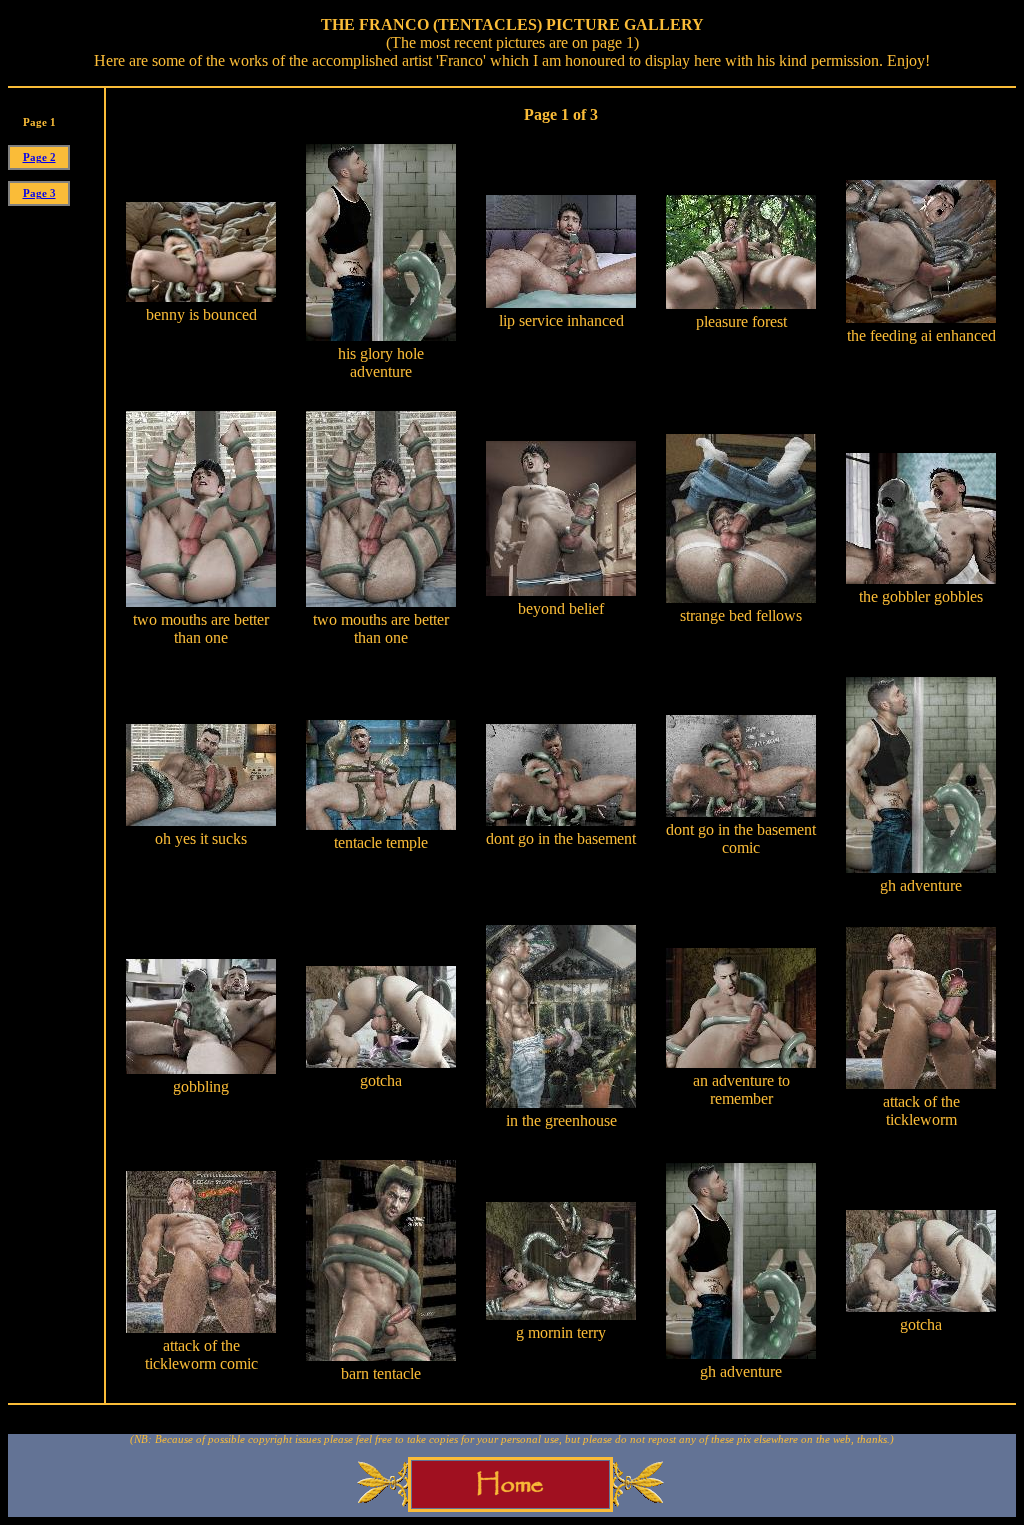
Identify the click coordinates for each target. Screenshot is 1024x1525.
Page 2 (39, 157)
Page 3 (39, 193)
